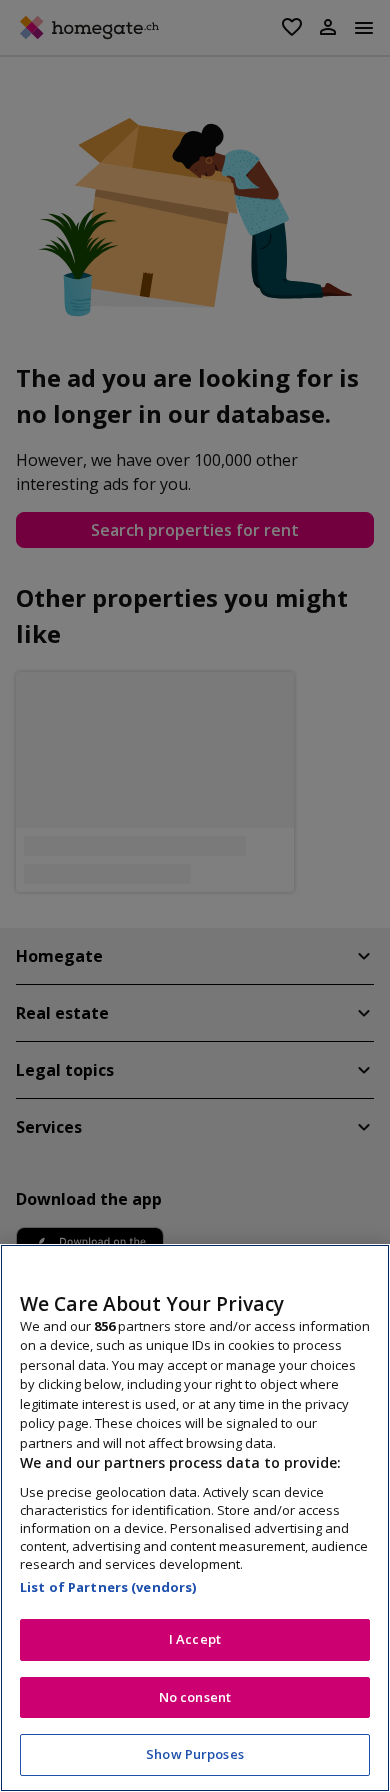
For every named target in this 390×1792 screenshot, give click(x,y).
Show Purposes (195, 1754)
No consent (195, 1697)
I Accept (195, 1639)
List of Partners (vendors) (108, 1587)
